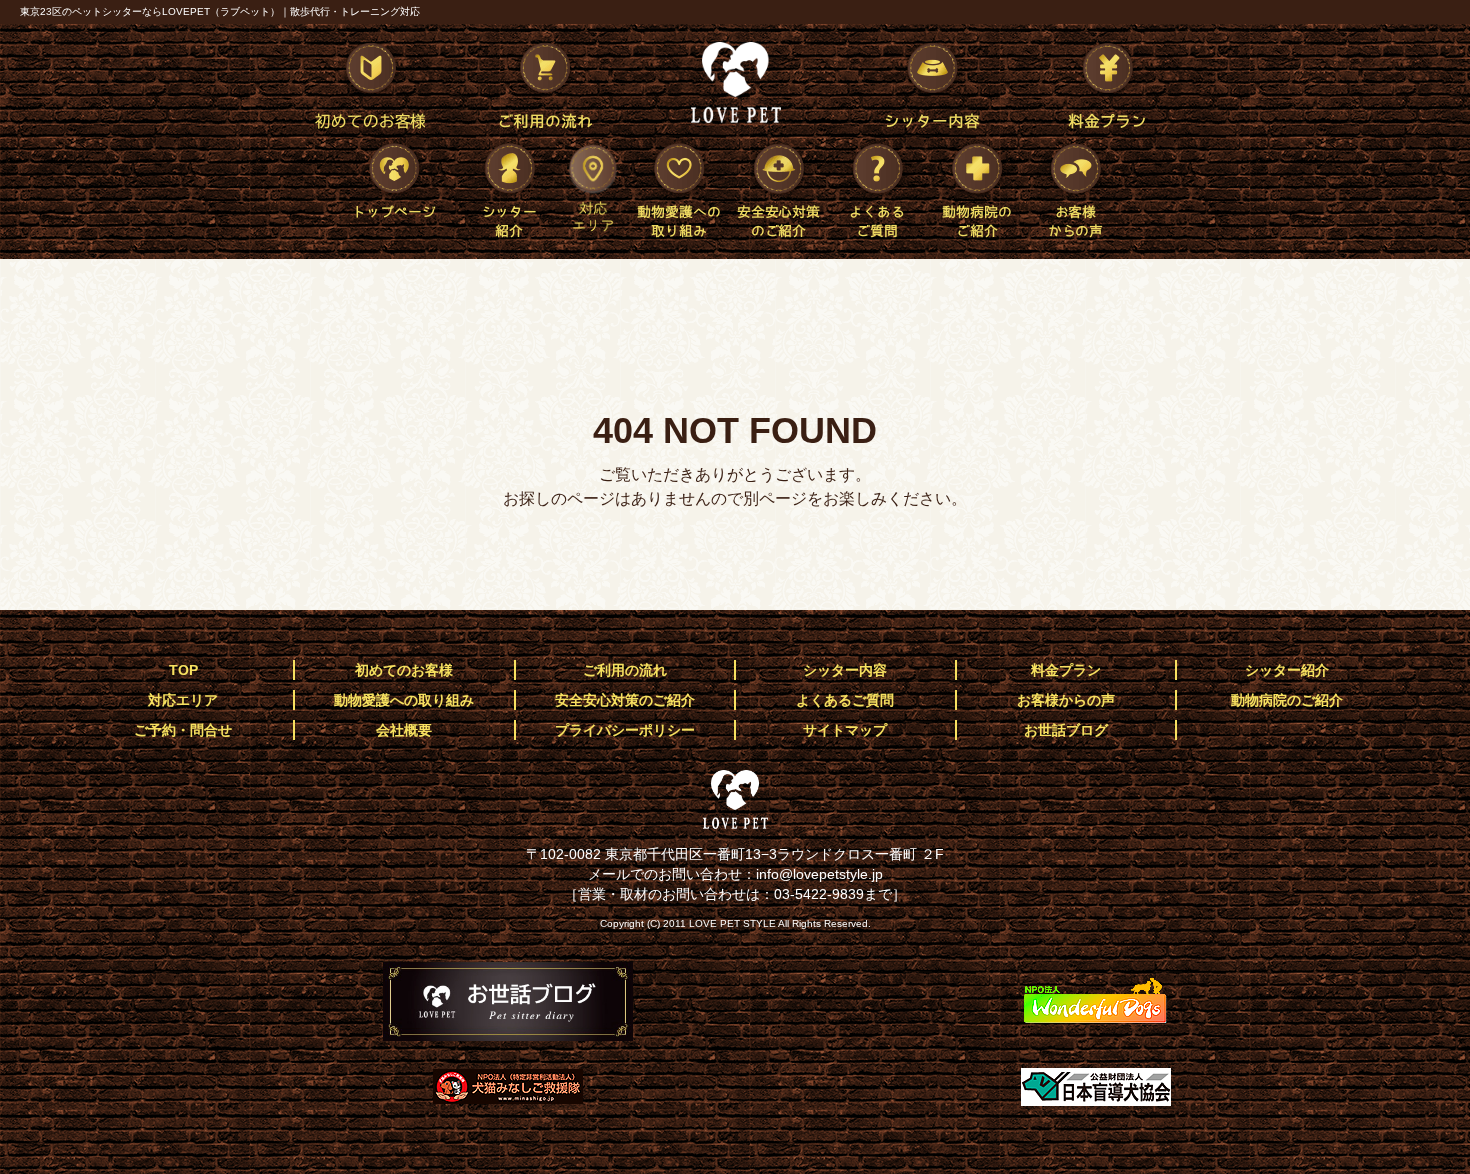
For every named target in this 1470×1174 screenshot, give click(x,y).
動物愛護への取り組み (678, 189)
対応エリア (593, 189)
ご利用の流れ (543, 89)
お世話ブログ (1066, 730)
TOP (183, 670)
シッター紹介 (508, 189)
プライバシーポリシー (625, 730)
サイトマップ (845, 730)
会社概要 (404, 730)
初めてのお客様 (366, 89)
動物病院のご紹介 (978, 189)
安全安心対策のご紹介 (778, 189)
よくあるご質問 (878, 189)
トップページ (400, 188)
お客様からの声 (1078, 189)
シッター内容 (929, 89)
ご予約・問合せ (183, 730)
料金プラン (1105, 89)
